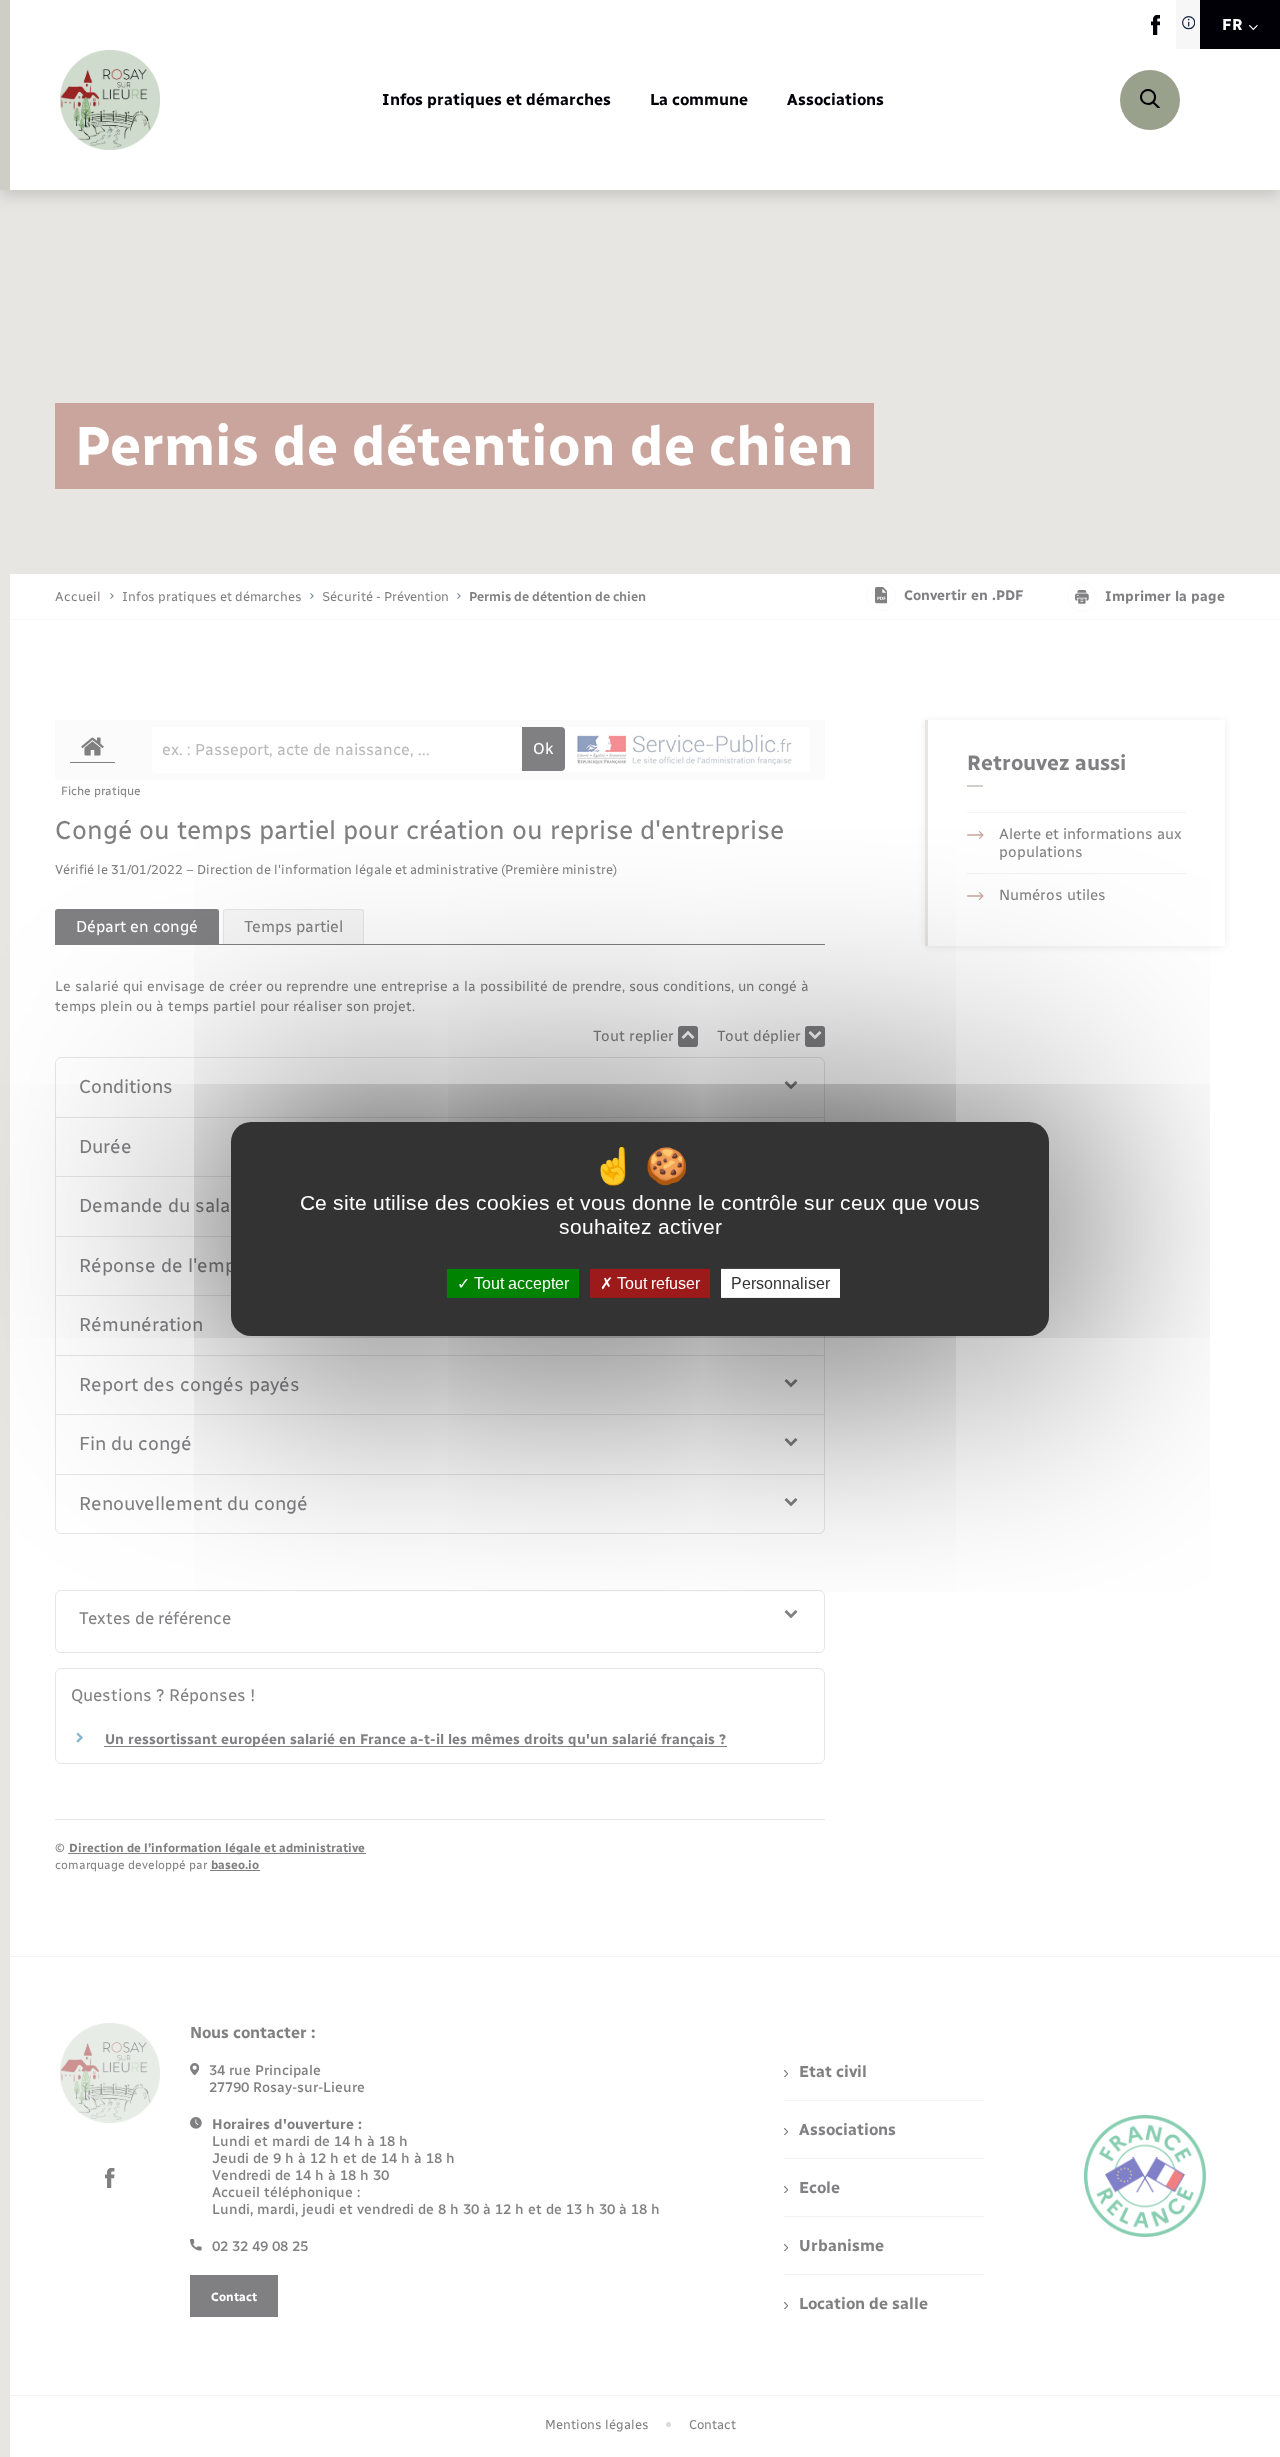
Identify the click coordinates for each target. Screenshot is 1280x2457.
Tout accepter (519, 1282)
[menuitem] (496, 100)
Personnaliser (780, 1282)
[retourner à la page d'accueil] (110, 100)
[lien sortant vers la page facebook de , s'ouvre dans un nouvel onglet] (1155, 30)
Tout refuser (656, 1282)
